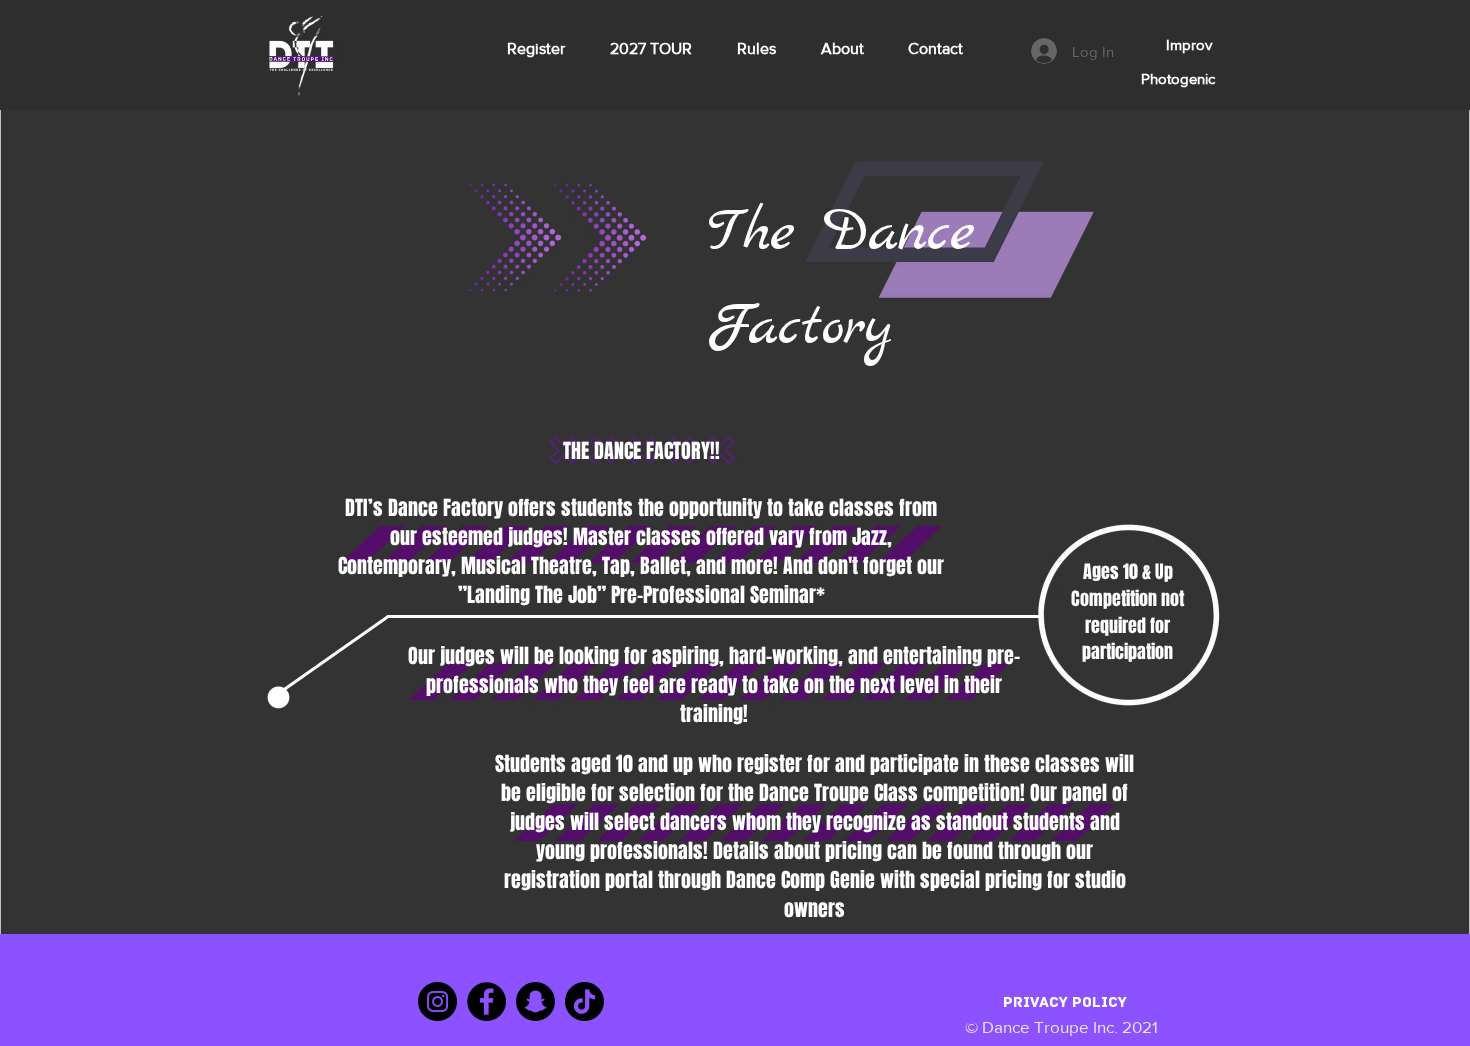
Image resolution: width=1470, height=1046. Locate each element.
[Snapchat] (535, 1001)
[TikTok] (584, 1001)
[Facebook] (486, 1001)
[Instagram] (437, 1001)
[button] (1170, 44)
